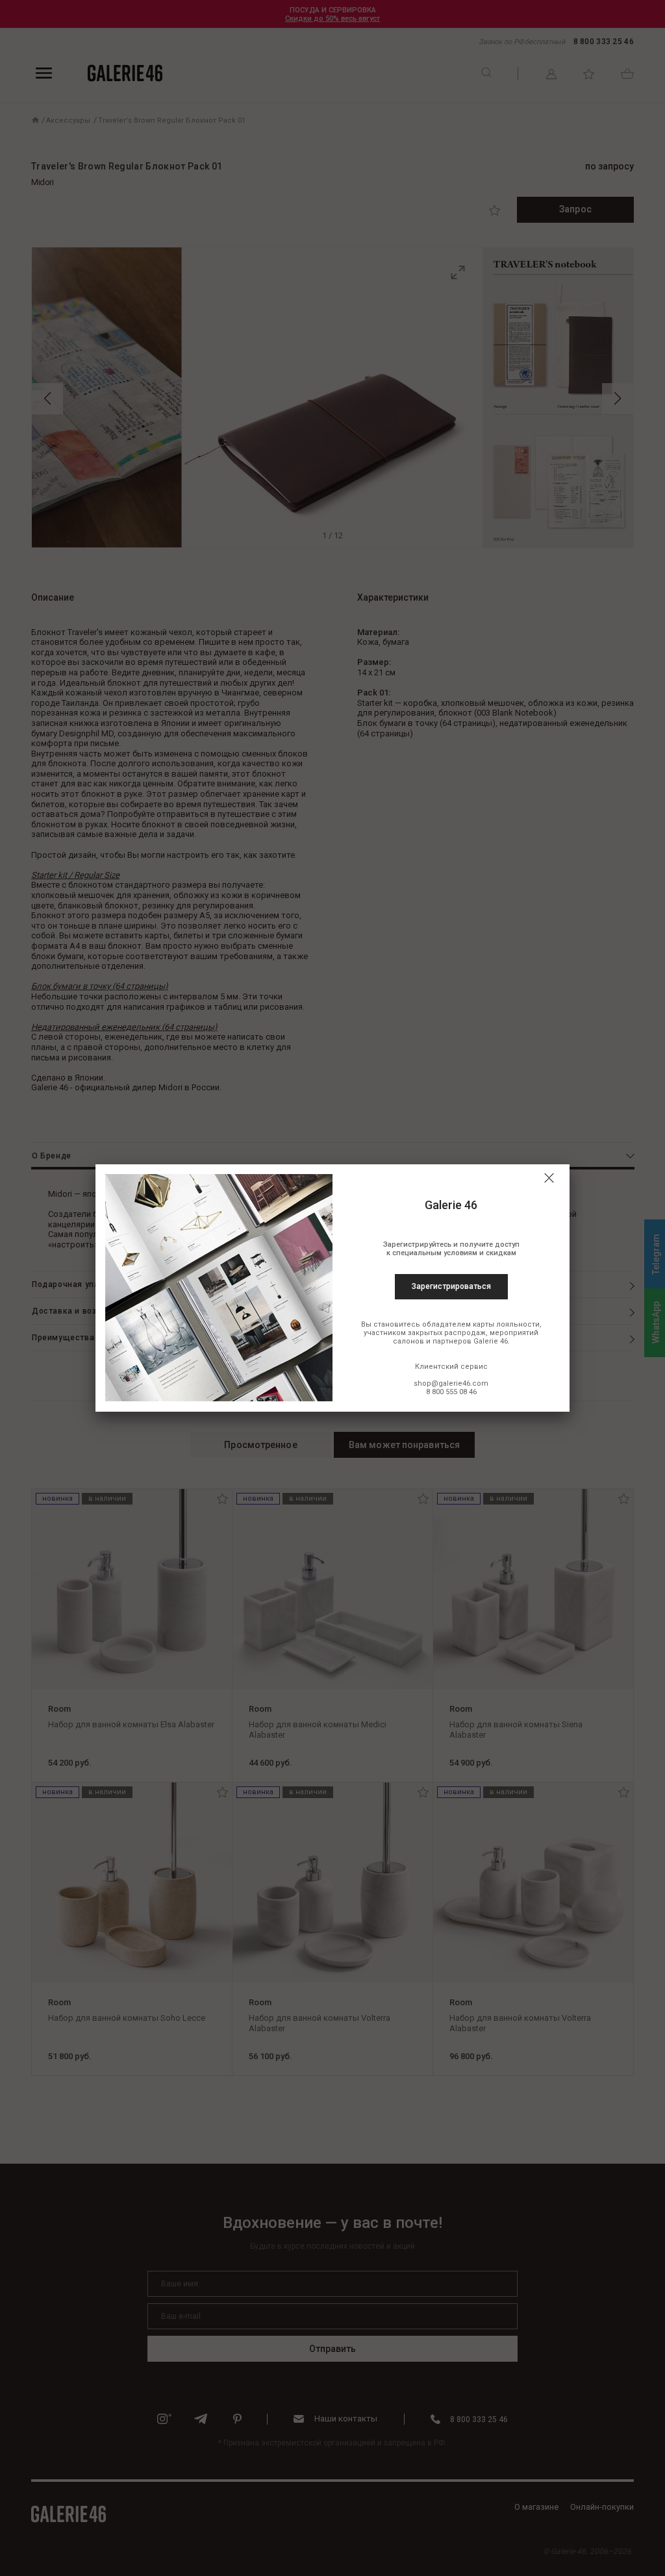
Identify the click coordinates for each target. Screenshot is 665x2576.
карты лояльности (506, 1324)
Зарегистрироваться (451, 1286)
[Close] (549, 1178)
